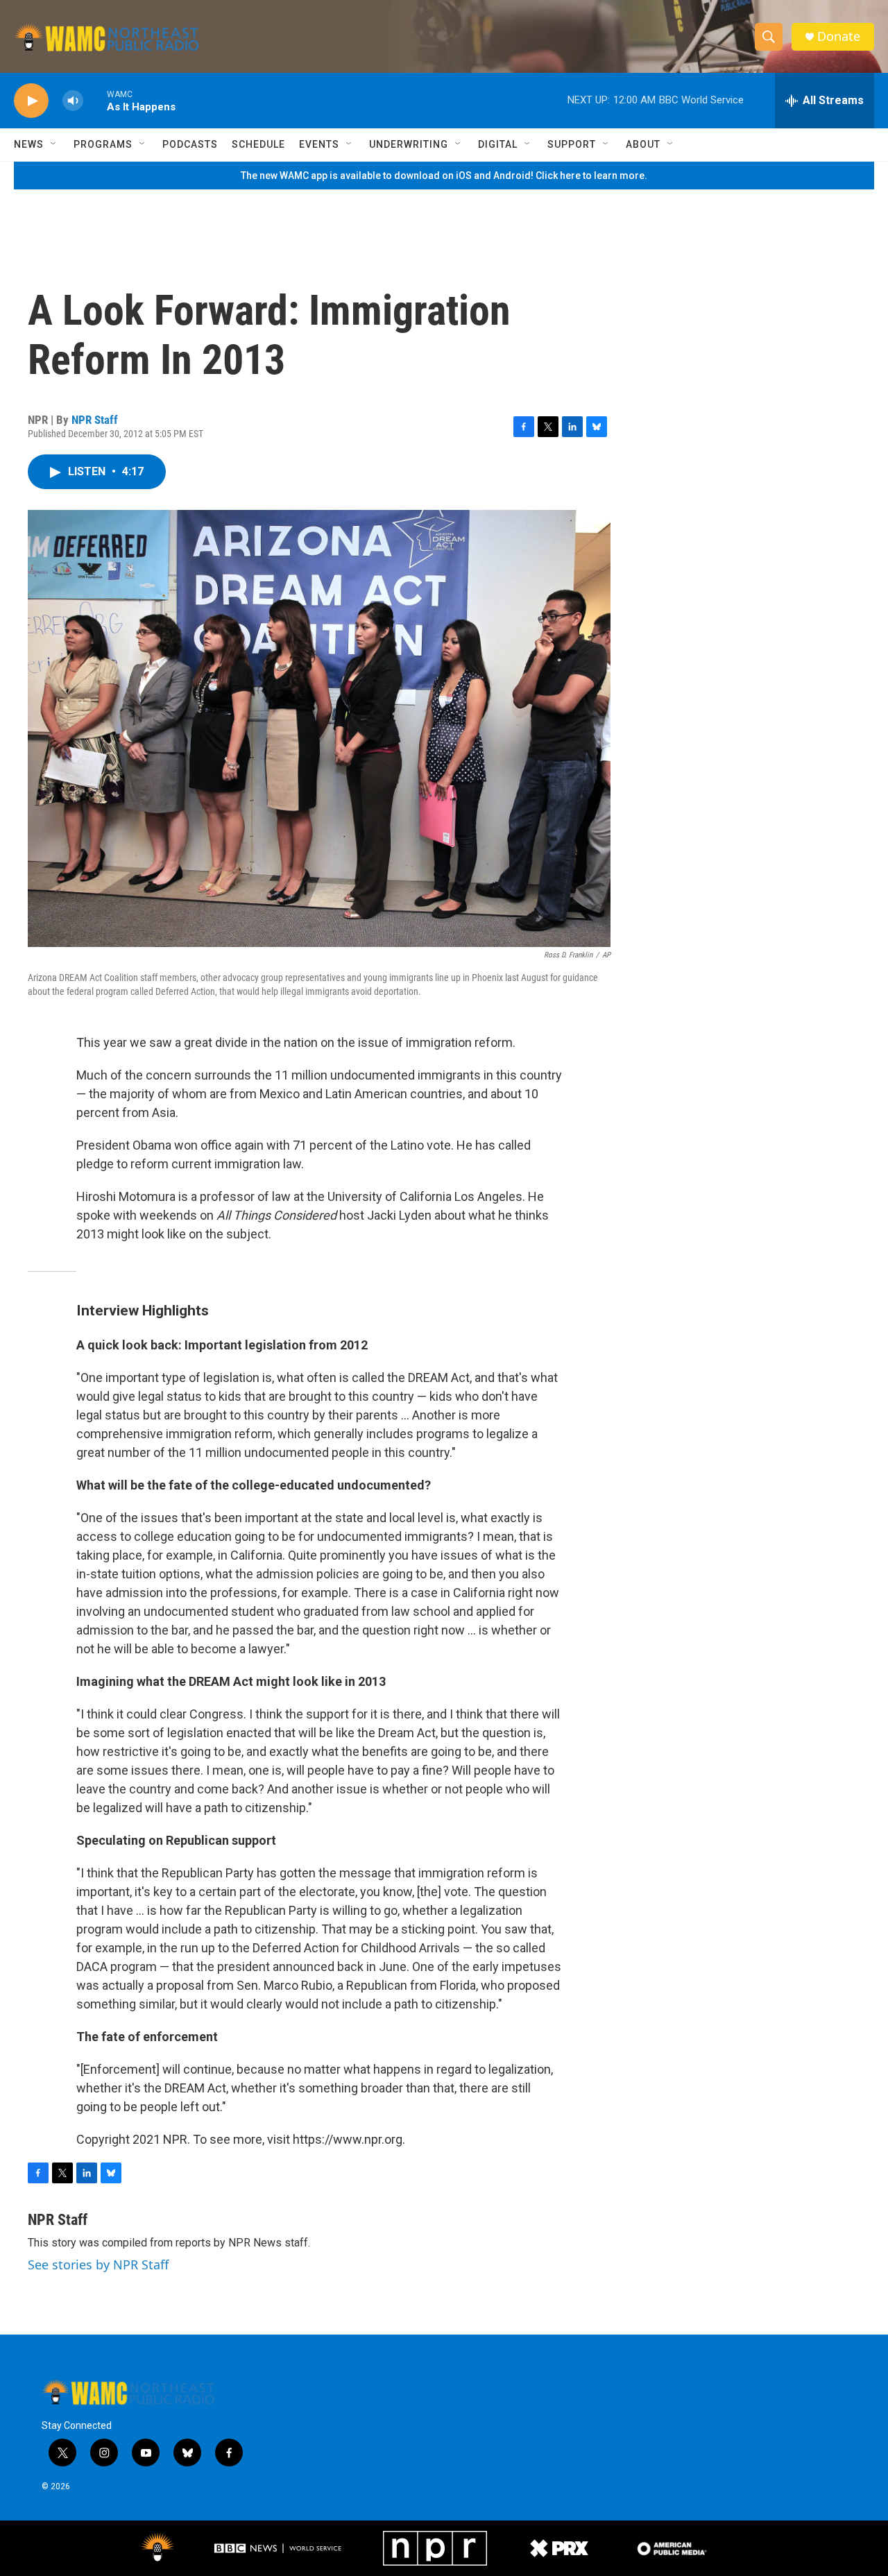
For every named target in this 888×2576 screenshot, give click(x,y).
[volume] (73, 101)
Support (572, 144)
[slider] (95, 100)
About (643, 144)
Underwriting (409, 144)
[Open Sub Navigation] (54, 144)
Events (319, 144)
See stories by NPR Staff (98, 2264)
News (29, 144)
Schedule (258, 144)
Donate (839, 36)
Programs (103, 144)
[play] (31, 101)
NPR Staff (95, 420)
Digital (498, 144)
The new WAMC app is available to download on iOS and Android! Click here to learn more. (444, 176)
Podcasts (190, 144)
